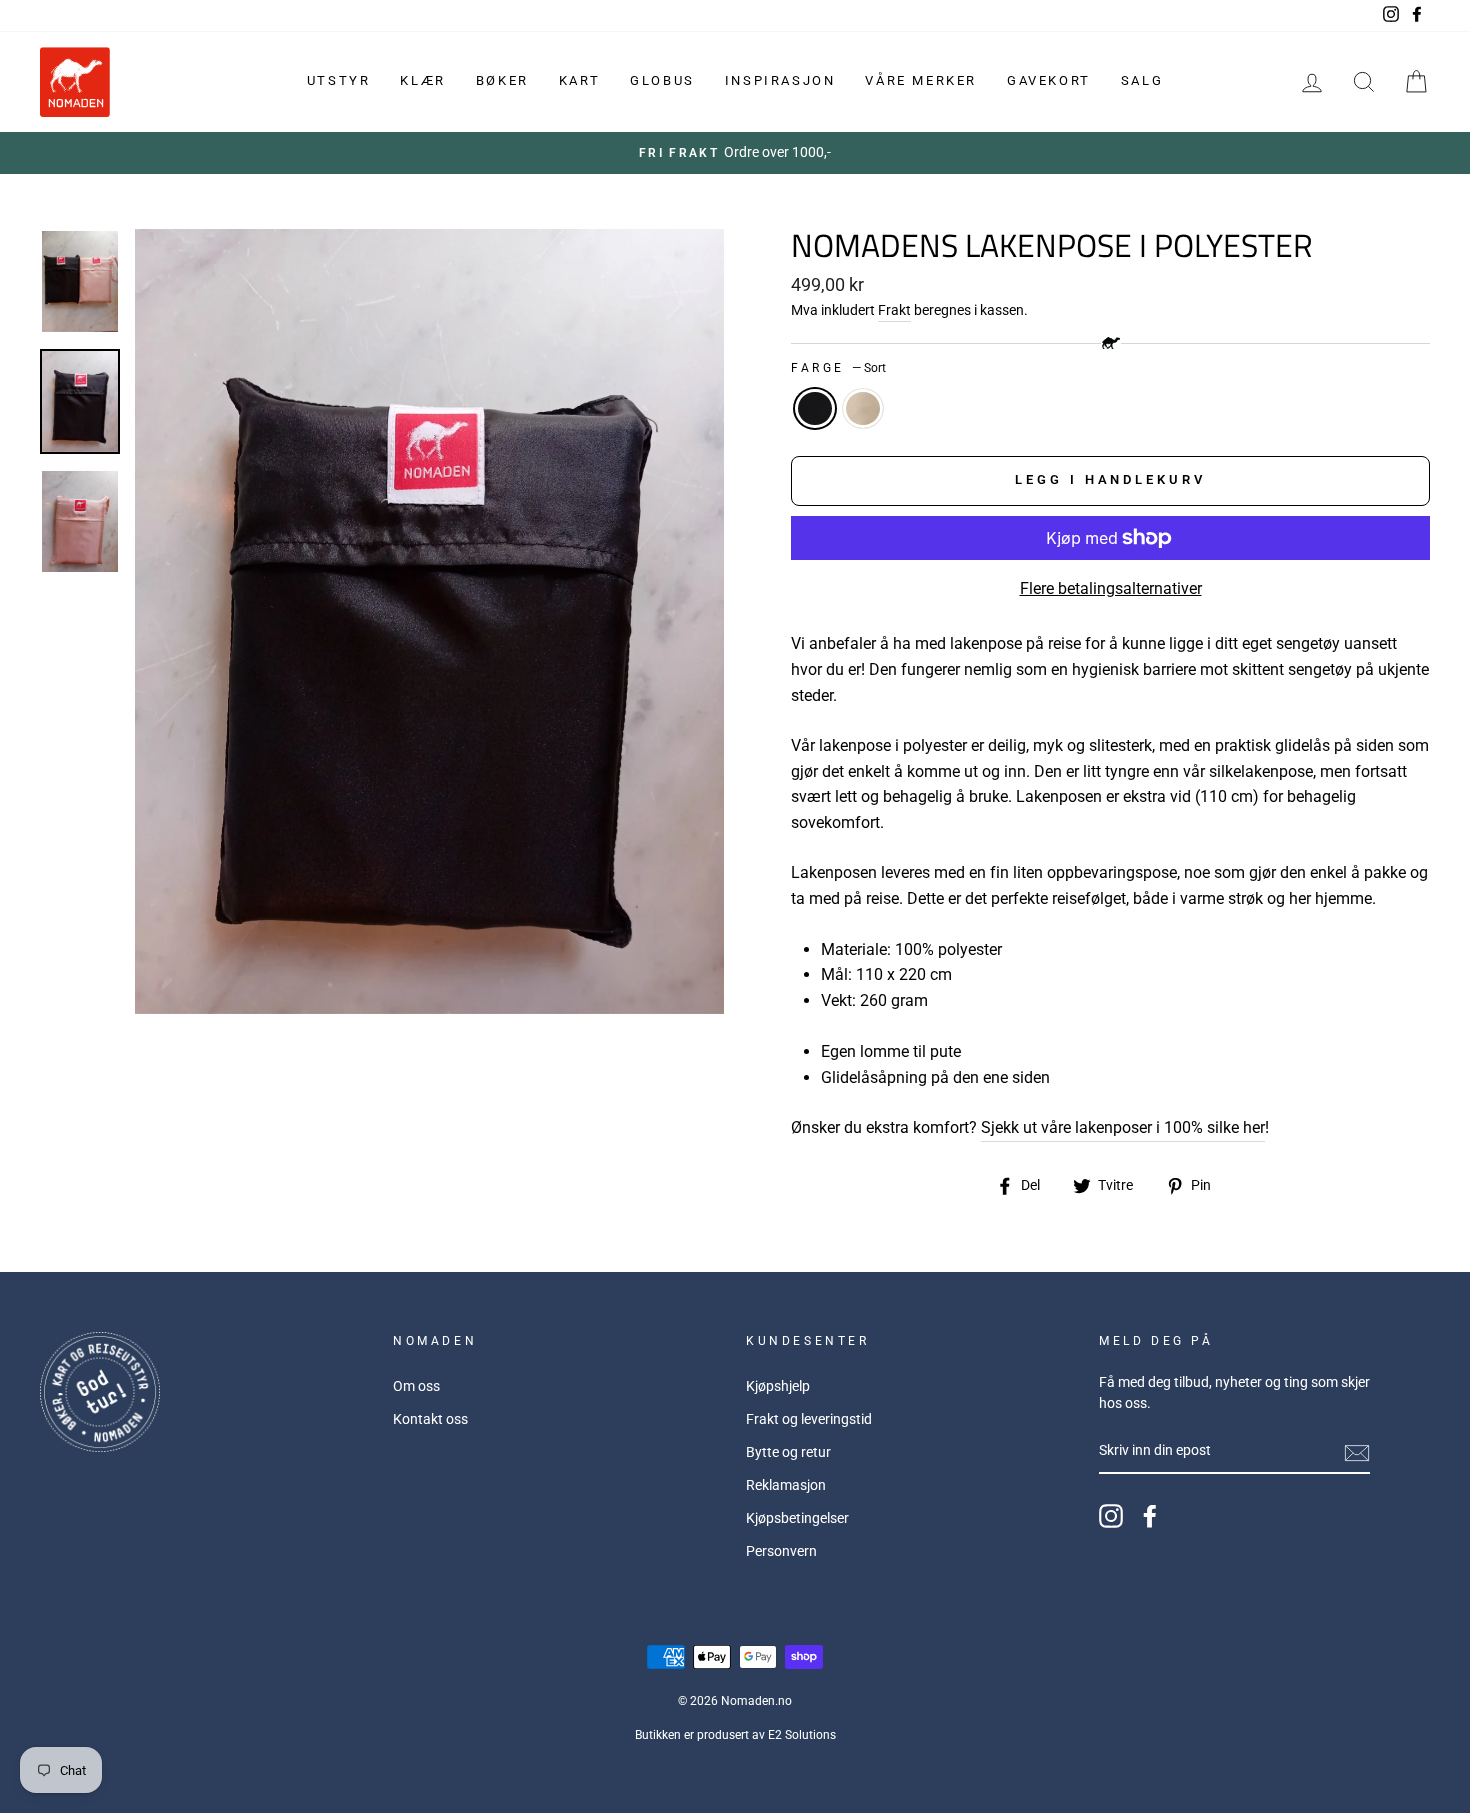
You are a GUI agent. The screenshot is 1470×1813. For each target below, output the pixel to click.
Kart (579, 80)
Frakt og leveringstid (809, 1419)
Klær (422, 80)
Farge (838, 368)
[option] (735, 153)
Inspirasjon (780, 80)
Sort (815, 409)
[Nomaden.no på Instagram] (1111, 1516)
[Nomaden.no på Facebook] (1150, 1516)
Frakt (894, 310)
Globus (662, 80)
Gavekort (1049, 80)
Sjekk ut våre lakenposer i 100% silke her (1123, 1127)
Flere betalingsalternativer (1111, 588)
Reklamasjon (786, 1485)
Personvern (781, 1551)
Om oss (416, 1386)
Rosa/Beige (863, 409)
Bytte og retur (788, 1452)
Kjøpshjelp (778, 1386)
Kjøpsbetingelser (797, 1518)
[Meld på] (1357, 1452)
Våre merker (921, 80)
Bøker (502, 80)
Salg (1142, 80)
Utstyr (339, 80)
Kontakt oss (430, 1419)
